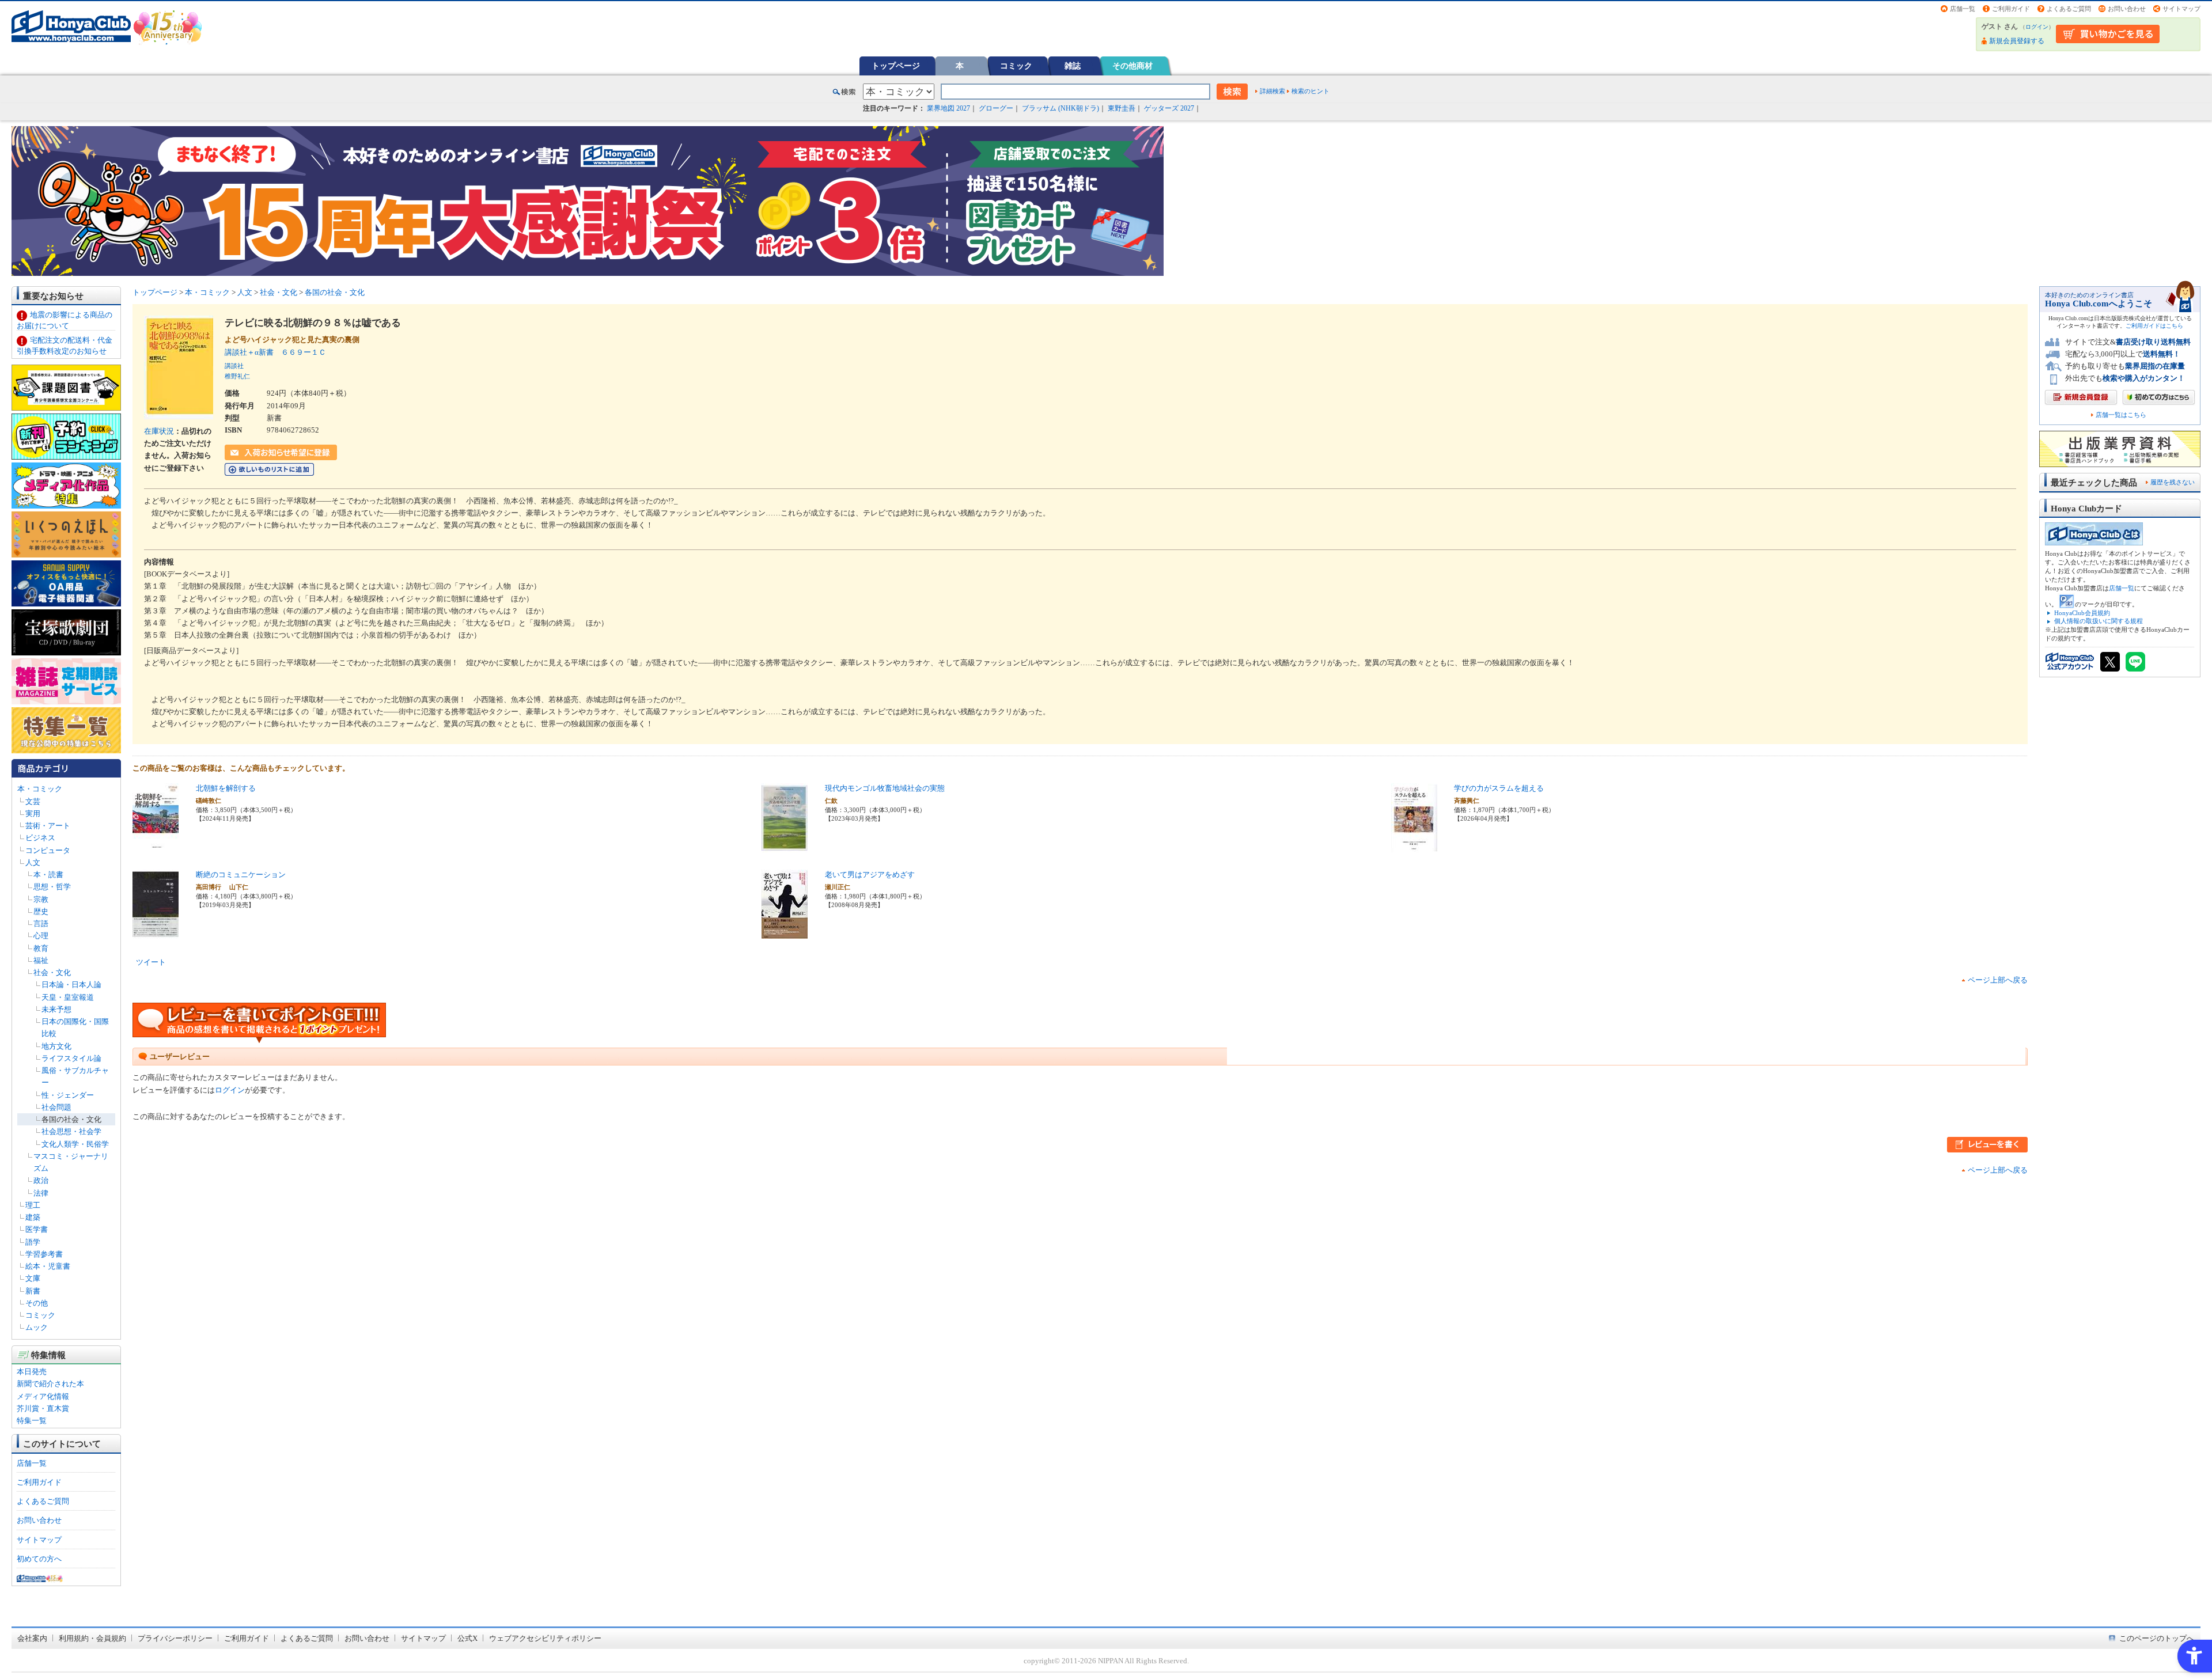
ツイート (151, 962)
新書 (33, 1291)
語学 (33, 1242)
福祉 (41, 960)
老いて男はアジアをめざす (870, 875)
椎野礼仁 (237, 376)
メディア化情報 (43, 1396)
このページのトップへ (2157, 1638)
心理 (41, 936)
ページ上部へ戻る (1998, 980)
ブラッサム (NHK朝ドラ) (1060, 108)
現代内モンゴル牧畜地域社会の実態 (885, 788)
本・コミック (40, 789)
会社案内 (32, 1638)
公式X (467, 1638)
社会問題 (56, 1107)
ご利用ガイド (2011, 9)
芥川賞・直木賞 (43, 1408)
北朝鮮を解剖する (226, 788)
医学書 (37, 1229)
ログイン (2037, 27)
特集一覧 (32, 1421)
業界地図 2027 (948, 108)
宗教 (41, 899)
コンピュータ (48, 850)
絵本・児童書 (48, 1266)
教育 (41, 948)
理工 (33, 1205)
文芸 (33, 801)
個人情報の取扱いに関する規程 (2099, 621)
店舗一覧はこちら (2121, 415)
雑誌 (1073, 66)
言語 (41, 924)
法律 (41, 1193)
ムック (37, 1327)
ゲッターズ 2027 (1169, 108)
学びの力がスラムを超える (1499, 788)
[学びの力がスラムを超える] (1414, 846)
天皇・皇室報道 (68, 997)
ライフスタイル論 (71, 1058)
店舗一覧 (1963, 9)
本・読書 (48, 875)
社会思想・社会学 (71, 1131)
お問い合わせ (2127, 9)
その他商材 (1132, 66)
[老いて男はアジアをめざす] (785, 932)
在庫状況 (159, 431)
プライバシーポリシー (175, 1638)
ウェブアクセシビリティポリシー (545, 1638)
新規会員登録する (2017, 41)
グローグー (996, 108)
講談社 (234, 366)
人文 (33, 862)
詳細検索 (1272, 91)
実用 (33, 814)
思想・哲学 (52, 887)
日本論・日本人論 (71, 985)
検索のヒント (1310, 91)
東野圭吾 (1122, 108)
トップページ (896, 66)
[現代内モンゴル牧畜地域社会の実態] (785, 846)
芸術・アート (48, 826)
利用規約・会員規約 (92, 1638)
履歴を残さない (2173, 482)
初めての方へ (39, 1559)
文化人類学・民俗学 (75, 1144)
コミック (1016, 66)
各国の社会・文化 (71, 1119)
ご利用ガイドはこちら (2154, 326)
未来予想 (56, 1009)
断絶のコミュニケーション (241, 875)
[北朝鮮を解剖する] (156, 846)
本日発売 (32, 1372)
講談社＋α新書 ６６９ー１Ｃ (275, 352)
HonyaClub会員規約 (2082, 613)
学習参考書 (44, 1254)
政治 (41, 1180)
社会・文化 (52, 972)
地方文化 (56, 1046)
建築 (33, 1217)
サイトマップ (2181, 9)
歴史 (41, 911)
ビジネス (40, 838)
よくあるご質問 (2069, 9)
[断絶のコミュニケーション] (156, 932)
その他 (37, 1303)
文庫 (33, 1278)
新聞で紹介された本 (50, 1384)
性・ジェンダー (68, 1095)
